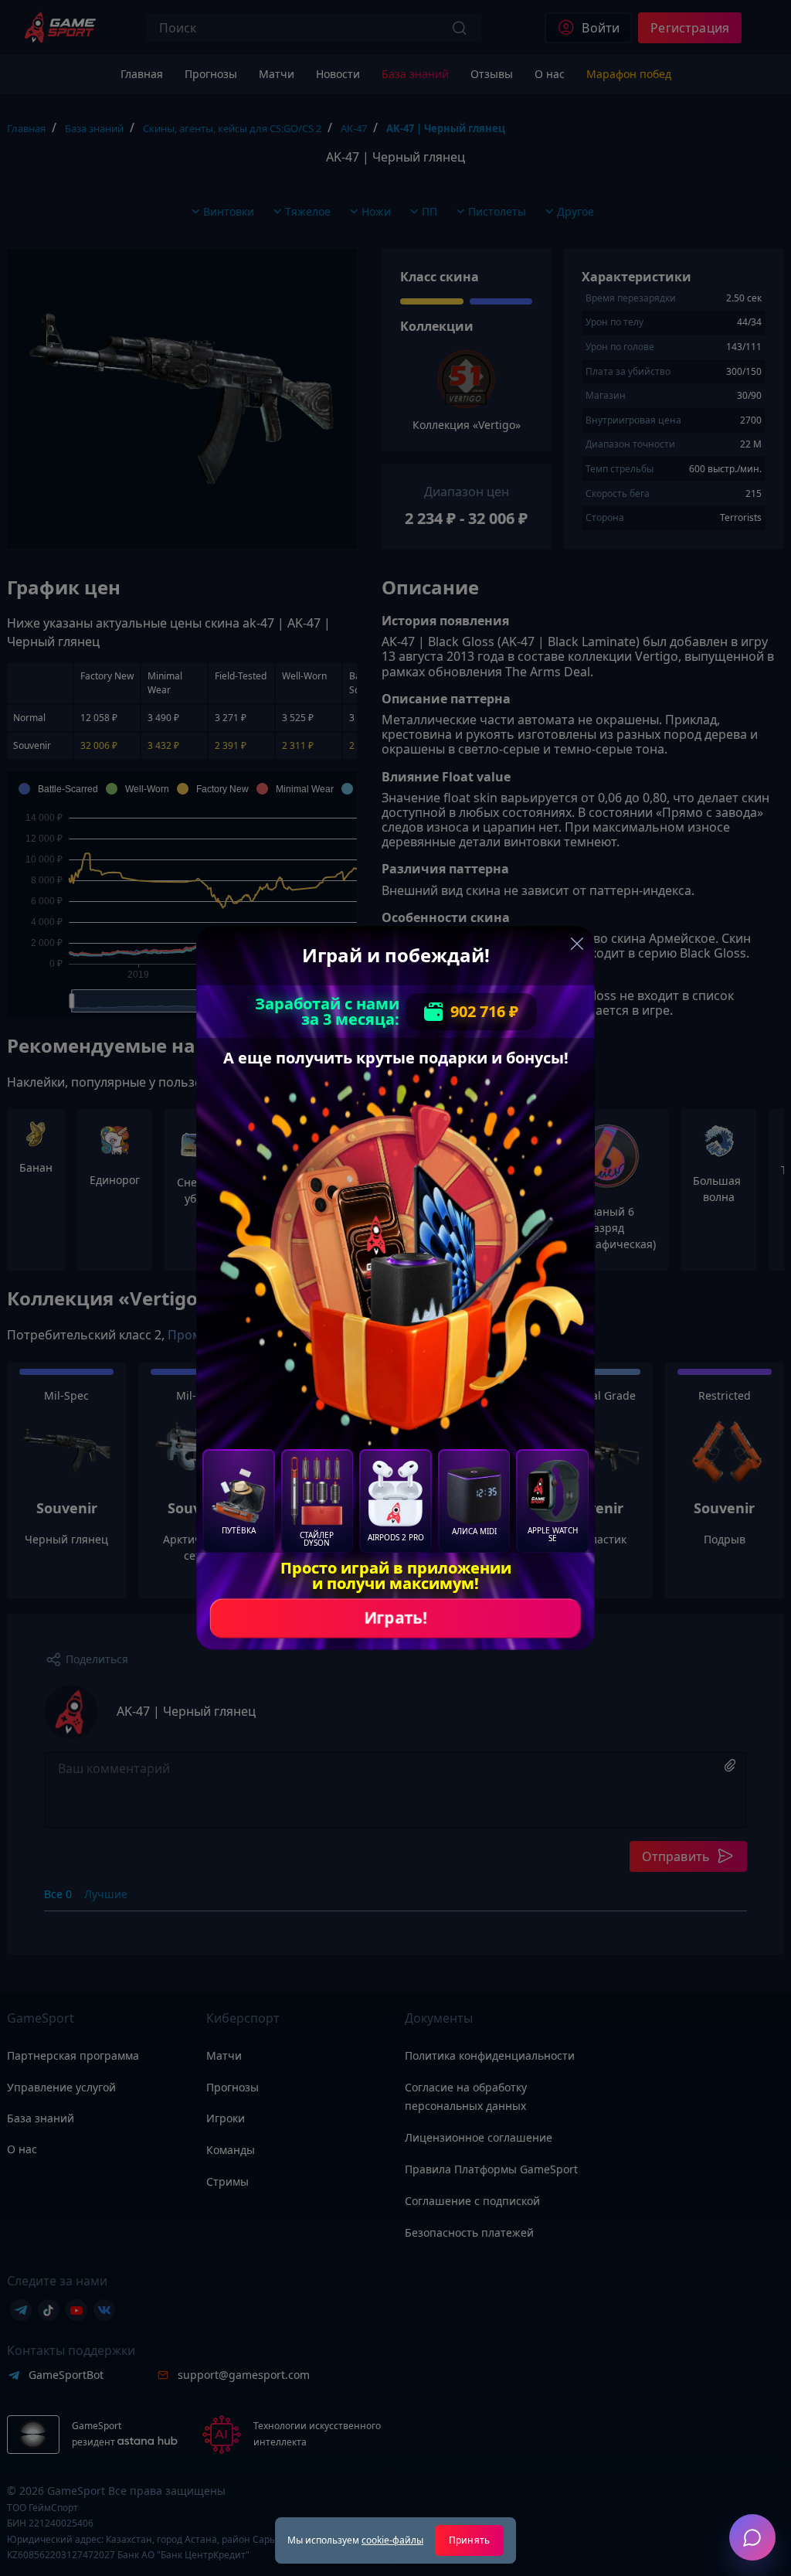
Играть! (395, 1618)
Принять (469, 2540)
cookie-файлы (392, 2540)
